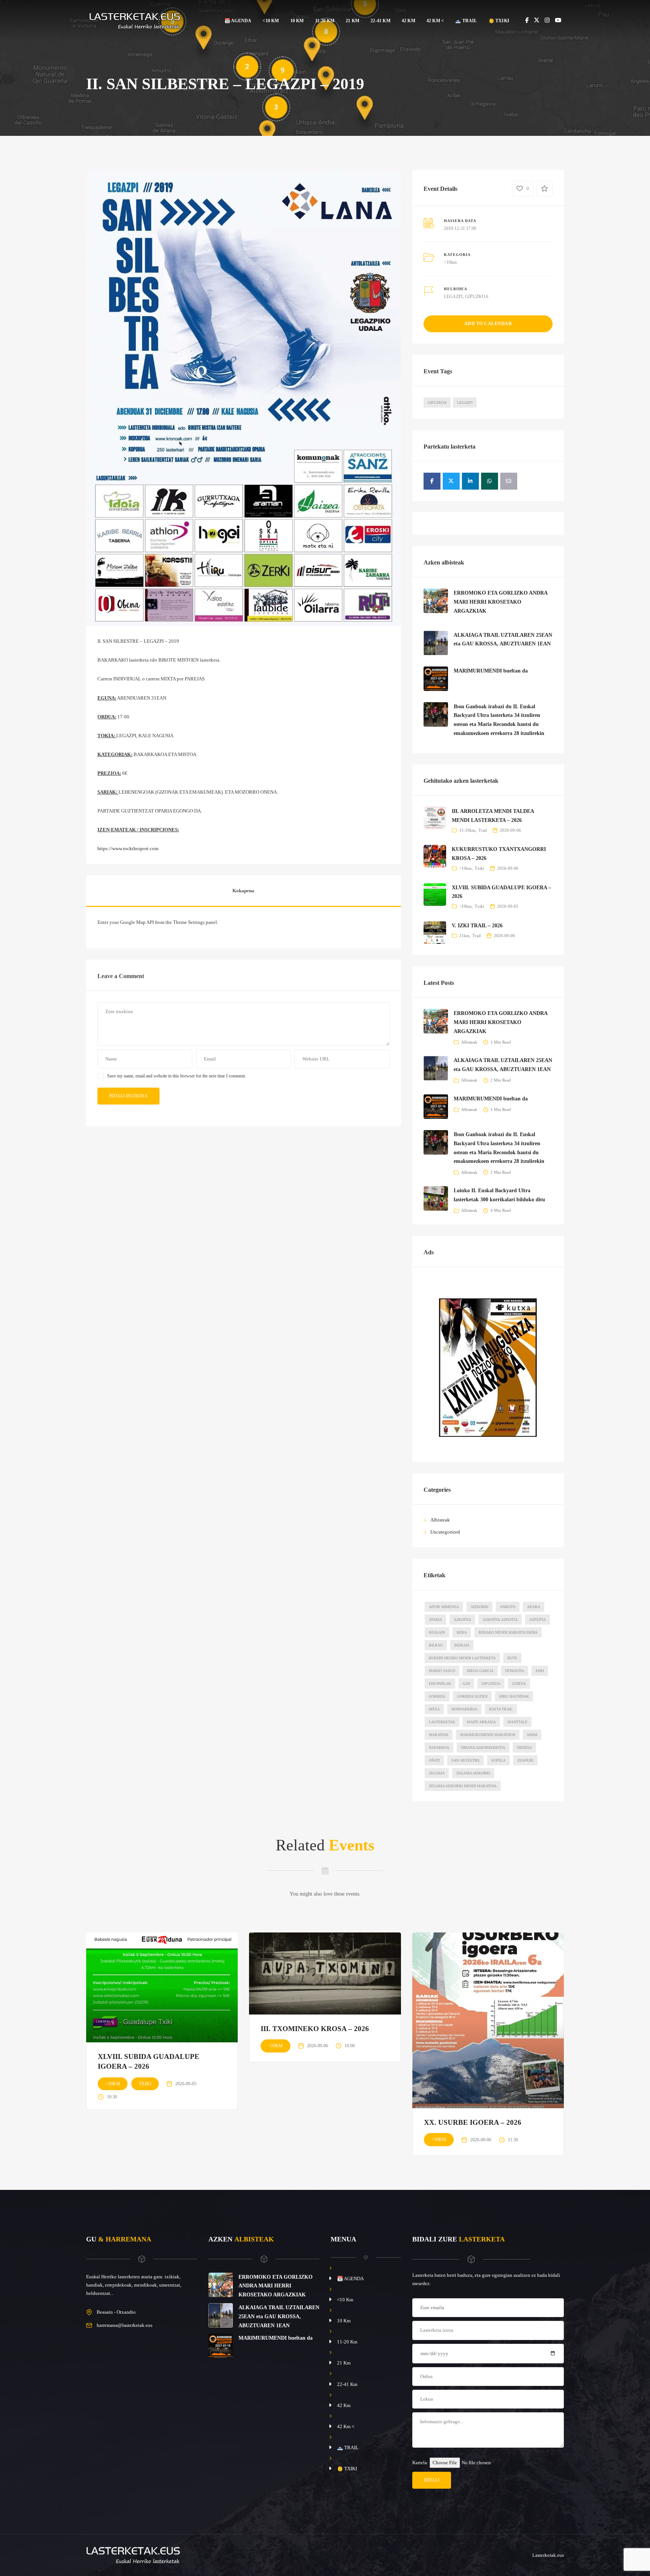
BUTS (512, 1658)
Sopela (498, 1760)
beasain (437, 1632)
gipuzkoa (491, 1684)
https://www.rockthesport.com (128, 848)
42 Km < (435, 21)
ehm (540, 1671)
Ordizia (524, 1748)
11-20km (467, 830)
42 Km (409, 21)
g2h (466, 1684)
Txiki (479, 868)
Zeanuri (525, 1760)
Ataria (435, 1620)
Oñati (434, 1760)
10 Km (297, 21)
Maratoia (439, 1735)
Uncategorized (445, 1532)
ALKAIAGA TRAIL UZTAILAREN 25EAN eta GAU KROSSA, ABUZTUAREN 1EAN (279, 2317)
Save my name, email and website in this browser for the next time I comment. (177, 1076)
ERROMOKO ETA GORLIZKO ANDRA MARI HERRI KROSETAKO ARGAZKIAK (500, 602)
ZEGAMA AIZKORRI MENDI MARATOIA (463, 1786)
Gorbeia (437, 1696)
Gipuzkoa (437, 402)
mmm (532, 1735)
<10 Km (271, 21)
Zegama (437, 1773)
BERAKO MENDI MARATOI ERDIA (508, 1632)
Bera (462, 1632)
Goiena (519, 1684)
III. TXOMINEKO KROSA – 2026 (315, 2029)
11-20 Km (325, 21)
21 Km (352, 21)
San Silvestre (465, 1760)
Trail (483, 830)
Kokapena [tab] (243, 891)
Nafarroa (439, 1748)
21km (464, 936)
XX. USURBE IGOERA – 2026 (473, 2122)
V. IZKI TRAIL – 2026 (477, 926)
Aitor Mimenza (444, 1607)
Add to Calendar (488, 324)
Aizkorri (479, 1607)
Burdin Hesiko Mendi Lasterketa (462, 1658)
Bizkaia (462, 1645)
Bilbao (436, 1645)
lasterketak (442, 1722)
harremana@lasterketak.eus (125, 2325)
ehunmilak (440, 1684)
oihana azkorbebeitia (483, 1748)
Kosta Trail (501, 1709)
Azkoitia (462, 1620)
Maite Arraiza (481, 1722)
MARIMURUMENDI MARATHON (488, 1735)
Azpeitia (538, 1620)
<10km (450, 262)
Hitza (434, 1709)
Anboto (508, 1607)
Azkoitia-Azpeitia (500, 1620)
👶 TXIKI (499, 21)
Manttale (517, 1722)
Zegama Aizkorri (473, 1773)
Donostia (515, 1671)
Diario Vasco (442, 1671)
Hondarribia (464, 1709)
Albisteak (469, 1042)
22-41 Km (380, 21)
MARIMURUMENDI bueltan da (491, 671)
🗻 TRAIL (466, 21)
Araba (534, 1607)
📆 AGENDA (238, 21)
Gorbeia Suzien (472, 1696)
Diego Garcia (480, 1671)
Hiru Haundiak (514, 1696)
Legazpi (465, 402)
